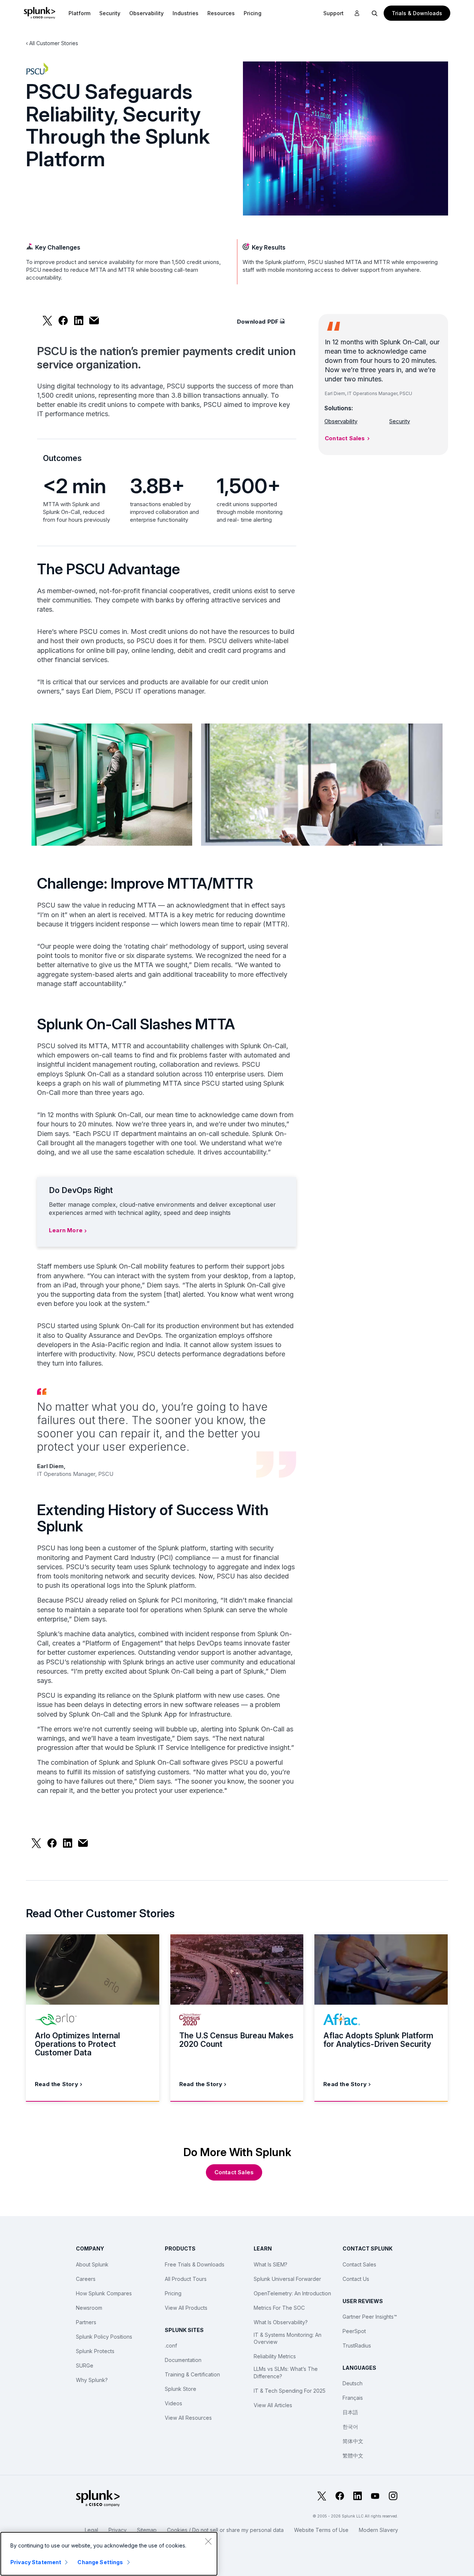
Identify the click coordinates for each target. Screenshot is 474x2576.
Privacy (118, 2530)
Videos (173, 2403)
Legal (91, 2530)
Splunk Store (181, 2389)
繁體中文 (353, 2455)
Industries (186, 13)
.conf (171, 2346)
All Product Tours (186, 2279)
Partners (86, 2322)
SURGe (85, 2365)
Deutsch (353, 2383)
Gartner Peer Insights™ (370, 2317)
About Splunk (92, 2264)
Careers (86, 2279)
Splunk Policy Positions (104, 2337)
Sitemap (147, 2530)
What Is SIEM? (271, 2264)
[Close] (208, 2541)
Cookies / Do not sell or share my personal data (225, 2530)
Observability (146, 13)
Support (333, 13)
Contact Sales (345, 438)
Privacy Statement (36, 2562)
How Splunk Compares (104, 2293)
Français (353, 2398)
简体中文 (353, 2441)
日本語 (350, 2412)
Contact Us (356, 2279)
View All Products (186, 2308)
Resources (221, 13)
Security (110, 13)
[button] (79, 13)
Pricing (173, 2293)
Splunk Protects (95, 2351)
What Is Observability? (281, 2322)
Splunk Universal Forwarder (287, 2279)
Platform (79, 13)
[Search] (375, 13)
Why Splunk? (92, 2380)
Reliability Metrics (275, 2356)
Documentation (183, 2360)
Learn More (66, 1230)
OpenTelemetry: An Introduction (292, 2293)
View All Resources (188, 2418)
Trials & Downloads (417, 13)
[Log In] (357, 13)
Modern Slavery (378, 2530)
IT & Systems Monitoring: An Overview (288, 2338)
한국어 (350, 2427)
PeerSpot (354, 2331)
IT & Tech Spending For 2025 (290, 2391)
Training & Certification (192, 2374)
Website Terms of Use (321, 2530)
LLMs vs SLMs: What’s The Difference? (286, 2373)
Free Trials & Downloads (195, 2264)
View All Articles (273, 2405)
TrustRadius (357, 2346)
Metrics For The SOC (279, 2308)
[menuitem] (79, 13)
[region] (109, 2554)
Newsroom (89, 2308)
